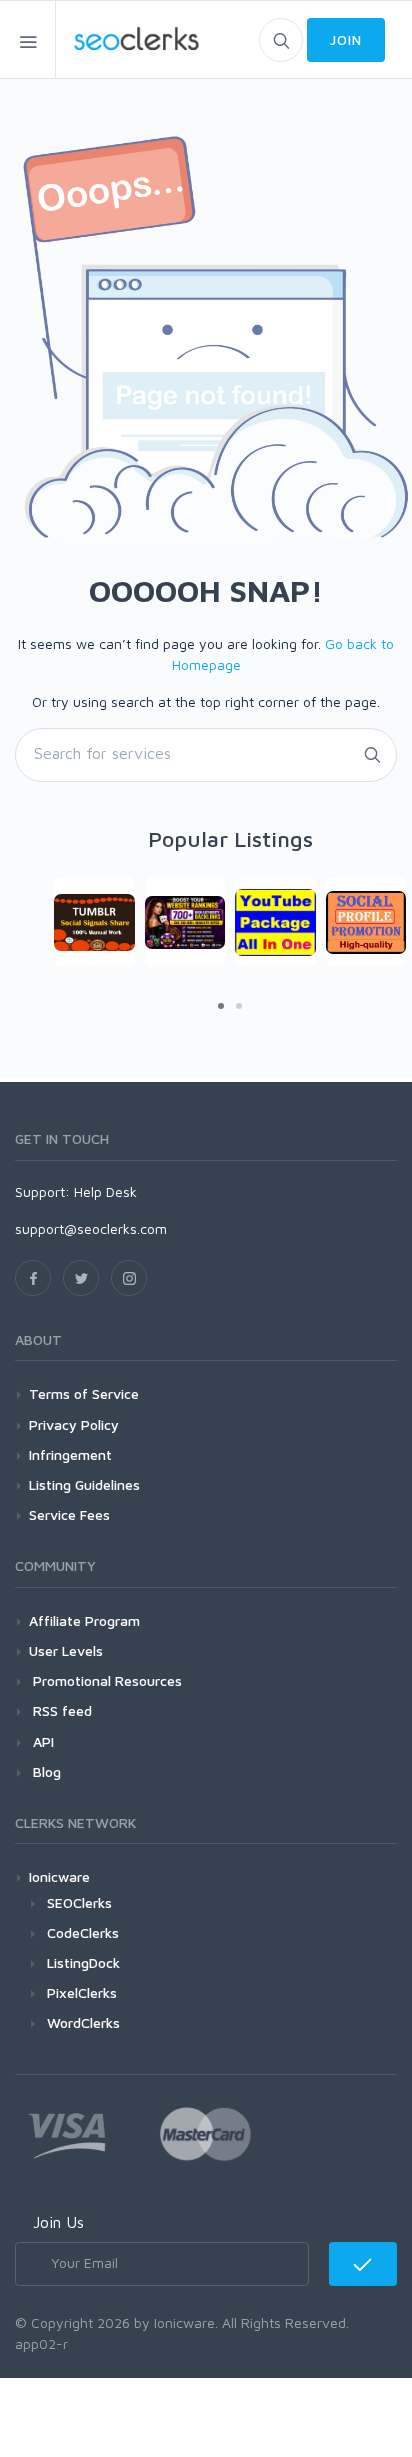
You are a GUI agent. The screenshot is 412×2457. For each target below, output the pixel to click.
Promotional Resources (105, 1680)
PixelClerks (82, 1992)
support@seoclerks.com (91, 1228)
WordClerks (83, 2022)
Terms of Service (84, 1393)
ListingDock (83, 1962)
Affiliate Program (84, 1620)
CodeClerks (83, 1932)
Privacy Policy (74, 1424)
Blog (45, 1771)
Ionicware (59, 1876)
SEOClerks (79, 1902)
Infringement (70, 1454)
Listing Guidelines (84, 1484)
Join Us (58, 2222)
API (41, 1741)
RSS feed (60, 1710)
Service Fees (69, 1514)
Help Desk (105, 1191)
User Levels (66, 1650)
